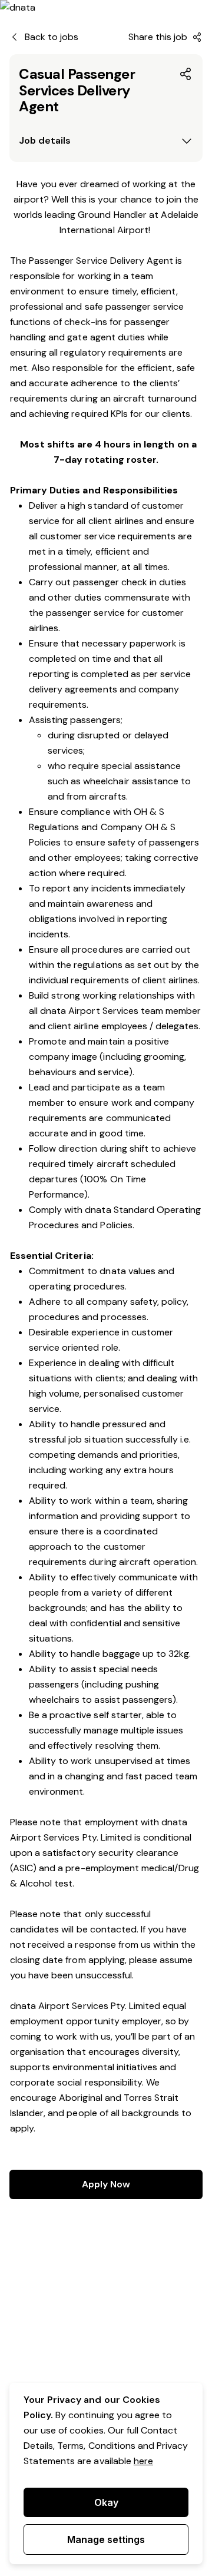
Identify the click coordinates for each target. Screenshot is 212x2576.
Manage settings (106, 2539)
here (143, 2461)
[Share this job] (186, 74)
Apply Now (106, 2184)
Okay (106, 2502)
